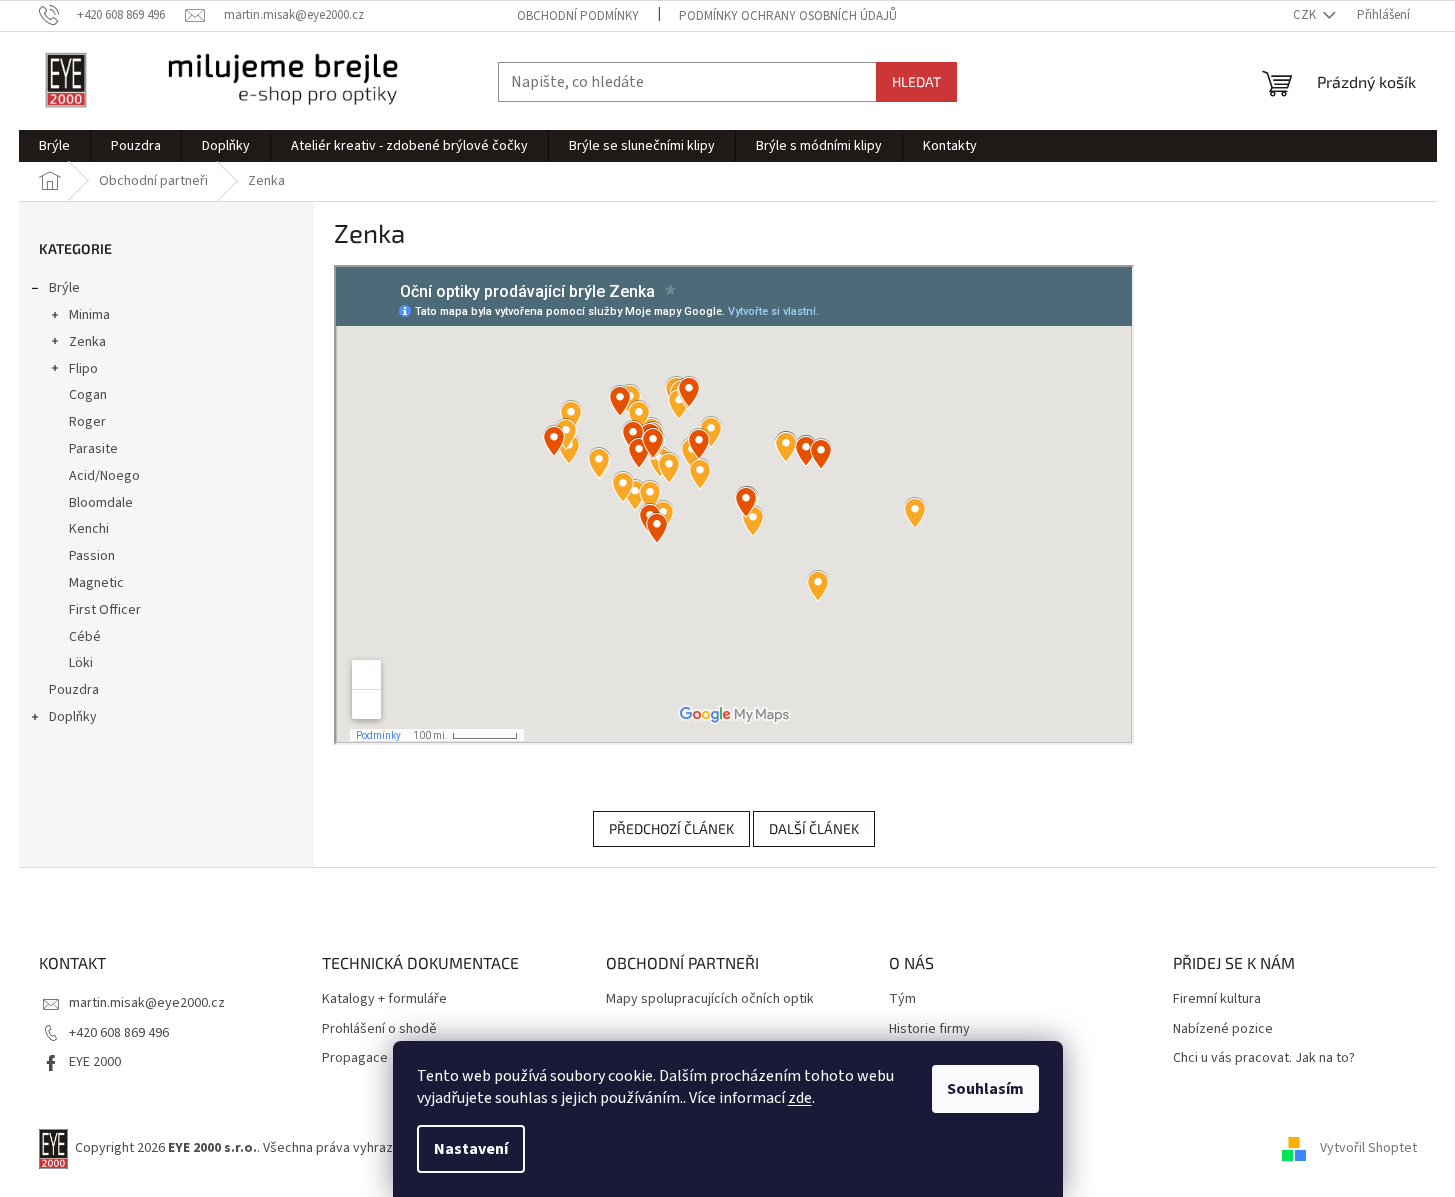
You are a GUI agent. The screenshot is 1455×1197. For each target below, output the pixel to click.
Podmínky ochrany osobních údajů (788, 16)
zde (800, 1098)
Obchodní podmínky (578, 16)
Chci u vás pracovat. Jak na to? (1264, 1058)
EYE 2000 (95, 1062)
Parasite (93, 449)
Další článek (814, 828)
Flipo (83, 369)
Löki (81, 663)
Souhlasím (985, 1089)
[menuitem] (54, 146)
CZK (1306, 15)
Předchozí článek (671, 828)
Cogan (88, 395)
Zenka (87, 342)
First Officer (105, 610)
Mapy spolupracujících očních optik (710, 999)
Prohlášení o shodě (379, 1029)
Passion (92, 556)
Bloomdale (101, 503)
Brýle (64, 288)
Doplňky (73, 717)
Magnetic (96, 583)
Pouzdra (74, 690)
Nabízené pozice (1223, 1029)
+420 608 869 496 (119, 1033)
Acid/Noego (104, 476)
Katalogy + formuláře (384, 999)
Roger (87, 422)
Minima (89, 315)
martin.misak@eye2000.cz (147, 1003)
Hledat (916, 81)
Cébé (85, 637)
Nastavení (471, 1149)
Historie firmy (929, 1029)
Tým (902, 999)
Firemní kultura (1217, 999)
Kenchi (89, 529)
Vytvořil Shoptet (1368, 1148)
